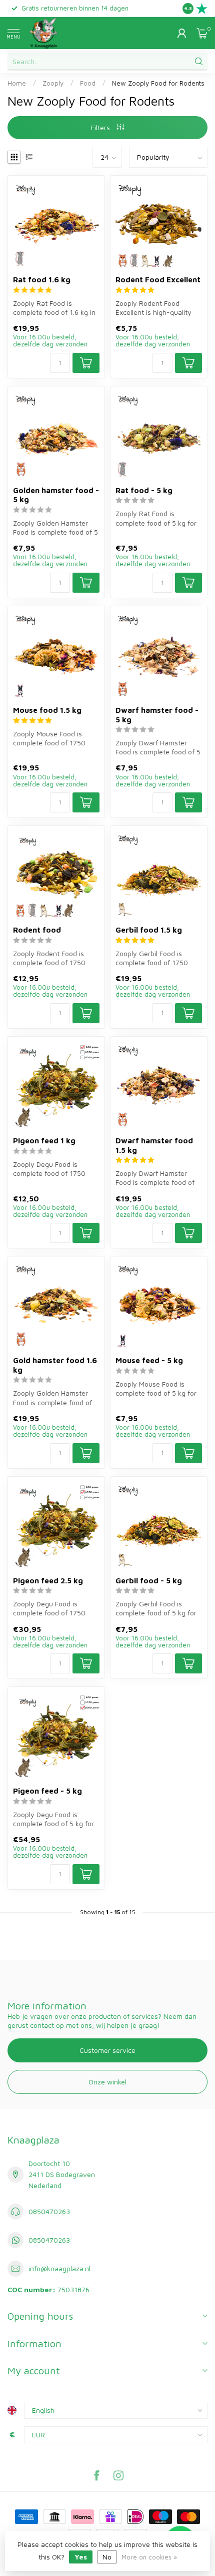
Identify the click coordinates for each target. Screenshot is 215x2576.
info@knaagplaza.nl (59, 2268)
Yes (81, 2557)
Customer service (107, 2050)
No (107, 2557)
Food (88, 83)
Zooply (53, 83)
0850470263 (49, 2211)
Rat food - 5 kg (144, 490)
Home (17, 83)
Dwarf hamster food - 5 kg (157, 714)
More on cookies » (149, 2557)
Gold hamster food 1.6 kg (55, 1365)
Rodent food (37, 930)
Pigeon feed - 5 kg (47, 1791)
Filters (101, 127)
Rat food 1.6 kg (42, 279)
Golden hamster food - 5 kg (56, 495)
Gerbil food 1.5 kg (149, 930)
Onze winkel (107, 2082)
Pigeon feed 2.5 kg (48, 1580)
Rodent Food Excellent (158, 279)
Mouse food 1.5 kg (47, 710)
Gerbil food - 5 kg (149, 1580)
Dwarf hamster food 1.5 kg (154, 1145)
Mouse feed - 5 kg (149, 1360)
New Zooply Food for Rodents (158, 83)
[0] (202, 33)
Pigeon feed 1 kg (44, 1140)
